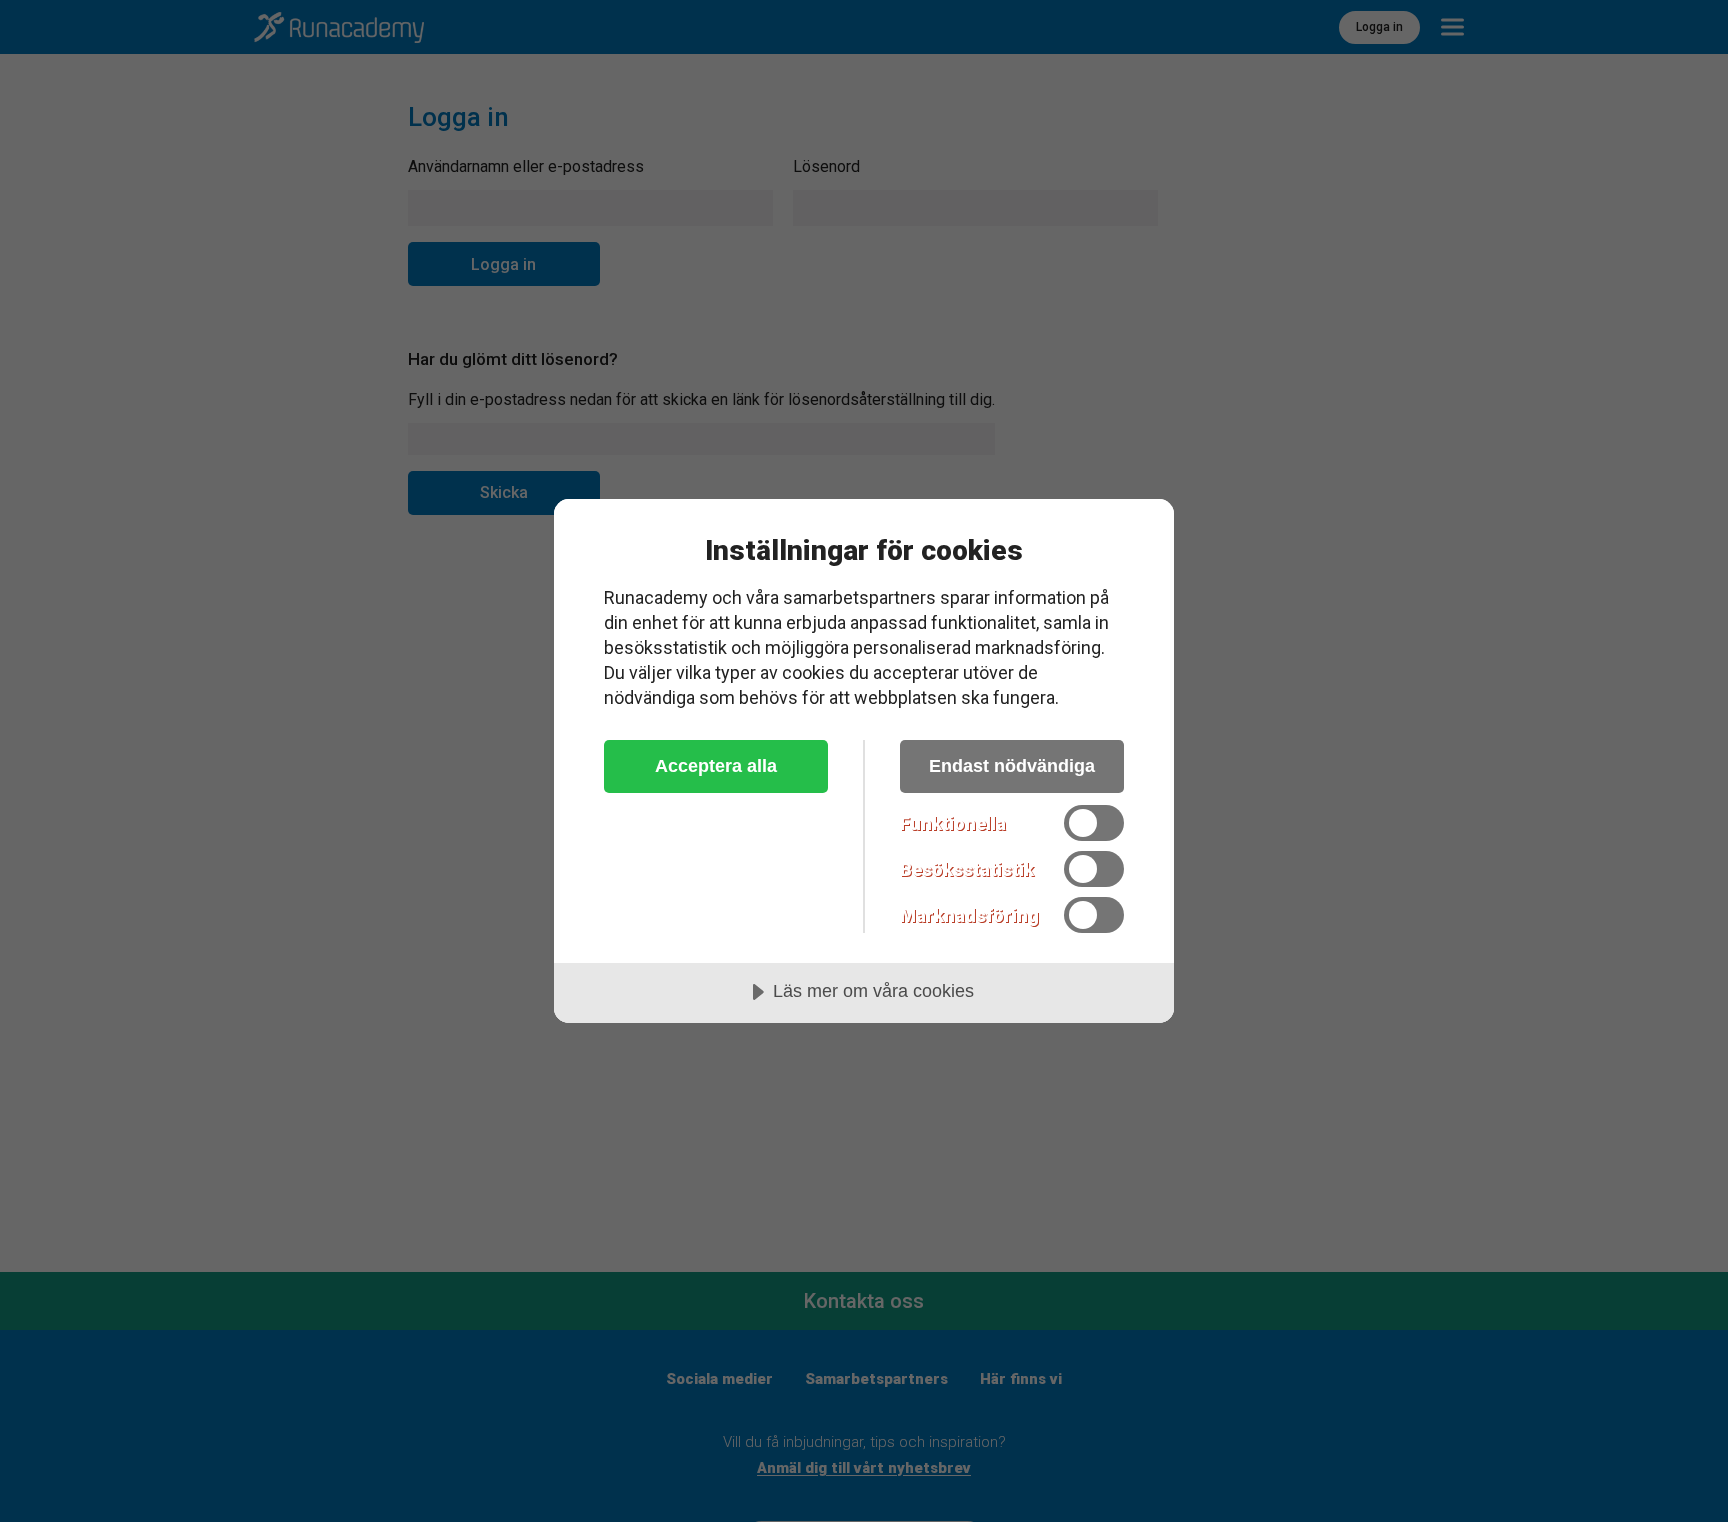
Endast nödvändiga (1012, 766)
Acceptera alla (716, 766)
